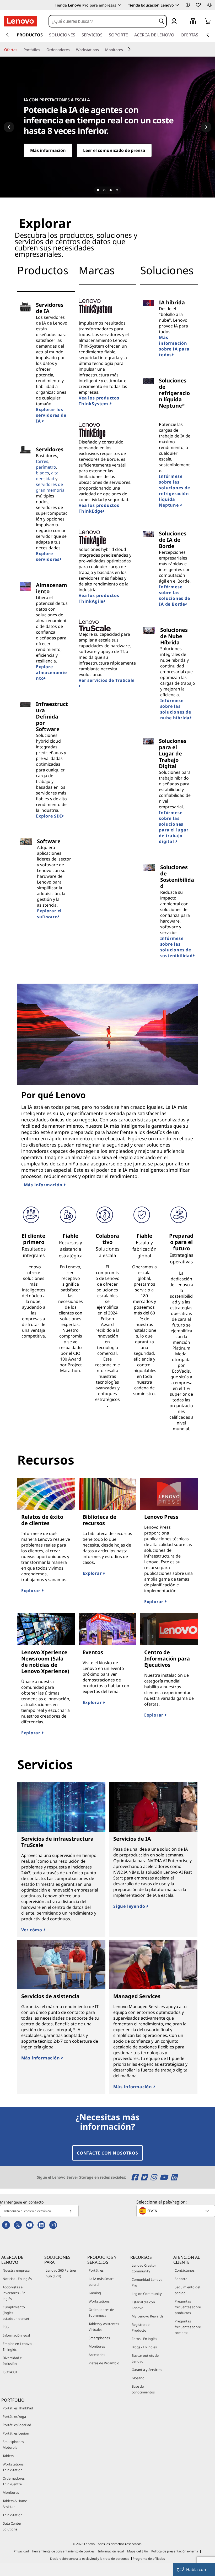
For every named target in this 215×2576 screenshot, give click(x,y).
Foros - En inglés (144, 2339)
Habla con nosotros (196, 2571)
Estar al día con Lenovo (143, 2305)
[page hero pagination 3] (117, 190)
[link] (209, 6)
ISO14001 (10, 2372)
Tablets (8, 2456)
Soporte (181, 2279)
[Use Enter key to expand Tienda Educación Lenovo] (177, 5)
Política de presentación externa (175, 2551)
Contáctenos (185, 2270)
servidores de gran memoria (50, 487)
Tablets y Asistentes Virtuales (104, 2327)
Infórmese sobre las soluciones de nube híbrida (176, 709)
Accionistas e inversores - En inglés (14, 2293)
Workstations (99, 2301)
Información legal (16, 2335)
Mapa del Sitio (138, 2551)
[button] (188, 5)
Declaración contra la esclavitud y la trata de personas (90, 2559)
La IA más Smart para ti (101, 2282)
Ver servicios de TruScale (107, 680)
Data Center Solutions (12, 2526)
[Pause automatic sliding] (98, 190)
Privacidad (21, 2551)
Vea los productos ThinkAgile (99, 598)
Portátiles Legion (16, 2433)
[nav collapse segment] (208, 35)
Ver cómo (32, 1930)
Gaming (95, 2293)
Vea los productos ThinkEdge (99, 508)
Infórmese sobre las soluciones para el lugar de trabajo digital (174, 827)
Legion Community (147, 2294)
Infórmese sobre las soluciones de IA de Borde (174, 595)
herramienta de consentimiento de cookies (63, 2551)
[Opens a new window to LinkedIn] (174, 2177)
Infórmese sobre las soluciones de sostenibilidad (176, 947)
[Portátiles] (42, 50)
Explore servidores (48, 556)
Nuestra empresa (16, 2270)
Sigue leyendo (130, 1906)
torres (42, 461)
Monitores (97, 2346)
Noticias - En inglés (17, 2279)
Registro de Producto (141, 2327)
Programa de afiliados (149, 2559)
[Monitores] (125, 50)
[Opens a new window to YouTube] (165, 2177)
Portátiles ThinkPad (18, 2408)
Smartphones (99, 2338)
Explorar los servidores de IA (51, 415)
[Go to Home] (20, 21)
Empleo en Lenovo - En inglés (18, 2347)
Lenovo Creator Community (144, 2268)
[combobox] (103, 21)
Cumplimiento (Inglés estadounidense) (16, 2313)
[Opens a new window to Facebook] (135, 2177)
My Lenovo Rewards (147, 2316)
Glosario (138, 2378)
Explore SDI (49, 816)
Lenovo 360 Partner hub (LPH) (61, 2273)
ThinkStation (13, 2515)
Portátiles (96, 2270)
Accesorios (97, 2355)
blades (42, 473)
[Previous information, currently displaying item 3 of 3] (9, 127)
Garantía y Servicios (147, 2370)
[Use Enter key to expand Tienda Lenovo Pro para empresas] (120, 5)
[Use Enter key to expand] (185, 22)
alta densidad (47, 476)
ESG (6, 2327)
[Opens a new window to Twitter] (145, 2177)
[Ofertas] (19, 50)
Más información (44, 1185)
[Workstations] (101, 50)
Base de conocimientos (143, 2389)
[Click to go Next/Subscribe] (71, 2211)
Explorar (31, 1591)
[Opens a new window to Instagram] (154, 2177)
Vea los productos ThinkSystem (99, 401)
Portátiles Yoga (14, 2416)
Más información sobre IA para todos (174, 346)
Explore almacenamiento (51, 672)
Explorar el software (49, 914)
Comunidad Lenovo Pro (147, 2282)
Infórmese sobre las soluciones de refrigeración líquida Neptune (174, 491)
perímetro (46, 467)
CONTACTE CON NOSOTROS (107, 2153)
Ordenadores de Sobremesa (101, 2312)
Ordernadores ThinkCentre (14, 2481)
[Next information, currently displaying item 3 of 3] (206, 127)
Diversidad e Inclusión (12, 2361)
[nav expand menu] (7, 35)
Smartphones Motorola (13, 2445)
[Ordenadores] (72, 50)
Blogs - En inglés (144, 2347)
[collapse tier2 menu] (129, 49)
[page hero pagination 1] (104, 190)
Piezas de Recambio (104, 2363)
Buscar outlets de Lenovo (145, 2358)
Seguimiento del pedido (187, 2290)
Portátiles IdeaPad (17, 2425)
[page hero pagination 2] (111, 190)
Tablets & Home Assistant (15, 2504)
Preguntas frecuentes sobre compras (188, 2327)
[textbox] (176, 2211)
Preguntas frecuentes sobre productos (188, 2307)
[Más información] (107, 127)
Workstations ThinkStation (13, 2467)
